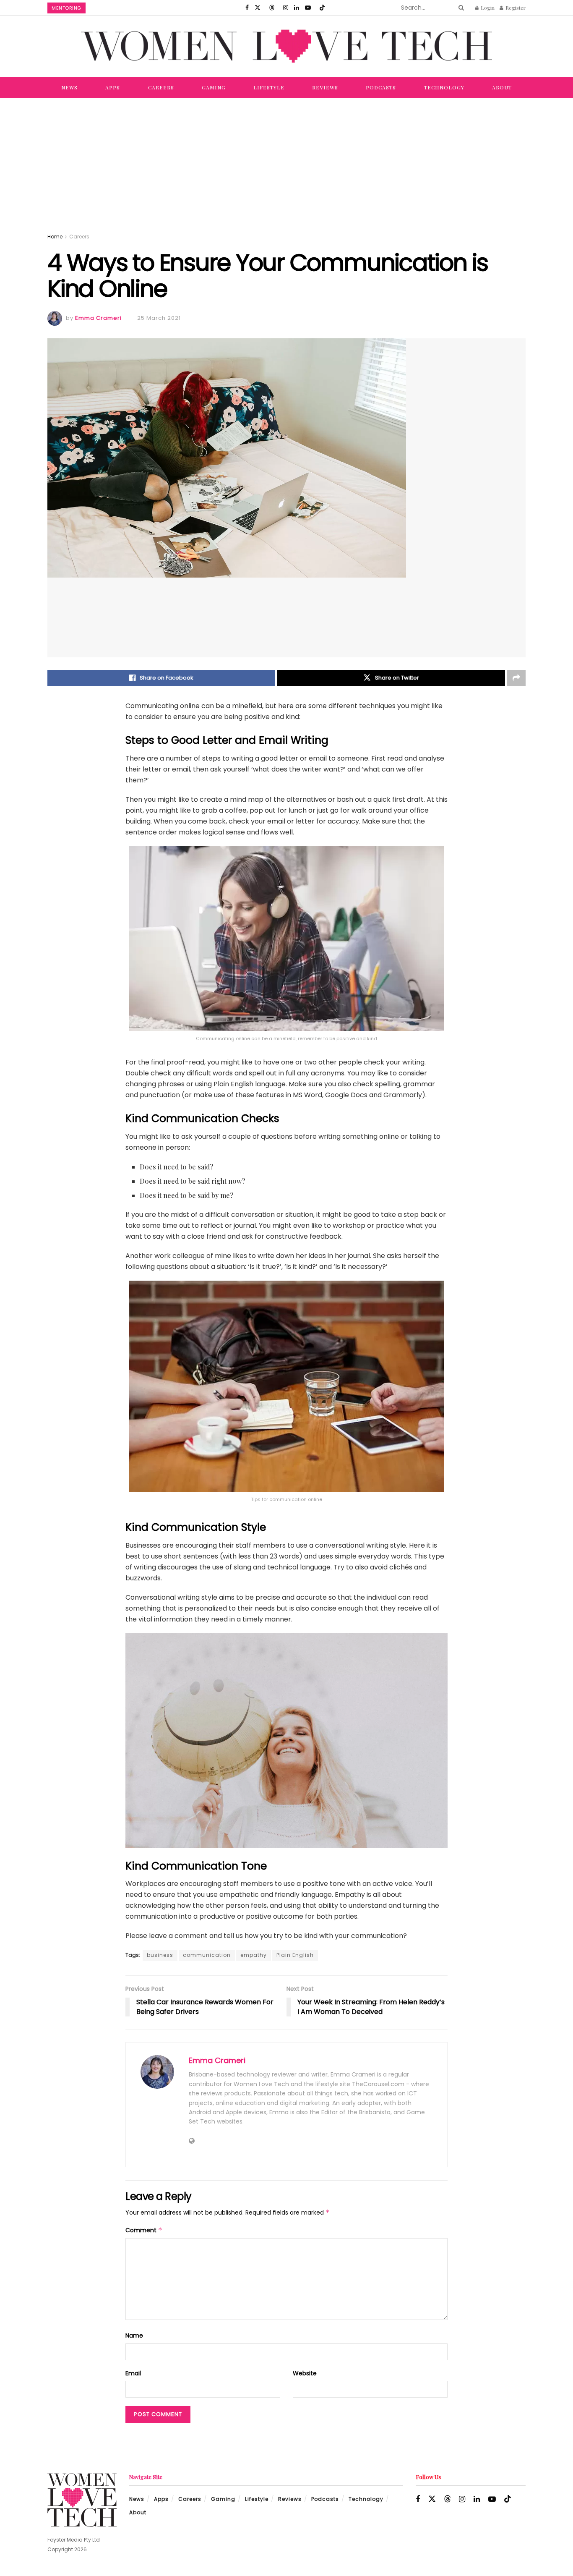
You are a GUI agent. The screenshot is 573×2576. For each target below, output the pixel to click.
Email (133, 2373)
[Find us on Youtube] (308, 8)
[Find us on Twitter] (258, 8)
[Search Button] (460, 8)
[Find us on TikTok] (322, 8)
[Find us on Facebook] (247, 8)
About (502, 87)
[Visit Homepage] (286, 46)
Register (515, 8)
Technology (444, 87)
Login (487, 8)
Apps (113, 87)
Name (134, 2335)
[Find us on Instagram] (286, 8)
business (160, 1955)
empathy (254, 1955)
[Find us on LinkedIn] (297, 8)
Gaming (214, 87)
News (69, 87)
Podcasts (381, 87)
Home (55, 237)
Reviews (325, 87)
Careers (161, 87)
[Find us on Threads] (272, 8)
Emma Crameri (98, 318)
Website (305, 2373)
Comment (144, 2230)
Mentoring (66, 8)
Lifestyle (269, 87)
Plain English (295, 1955)
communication (207, 1955)
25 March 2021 (159, 318)
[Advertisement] (286, 161)
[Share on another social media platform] (516, 678)
